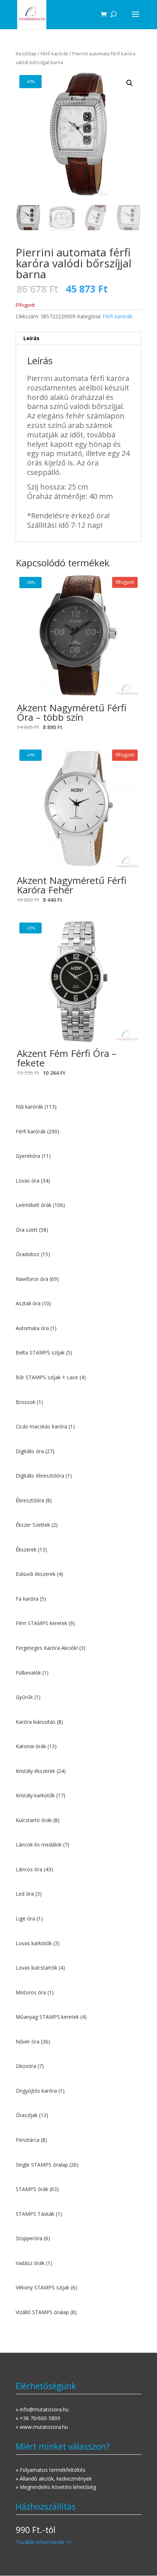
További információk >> (44, 2542)
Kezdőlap (26, 54)
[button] (130, 83)
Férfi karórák (54, 54)
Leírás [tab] (31, 338)
